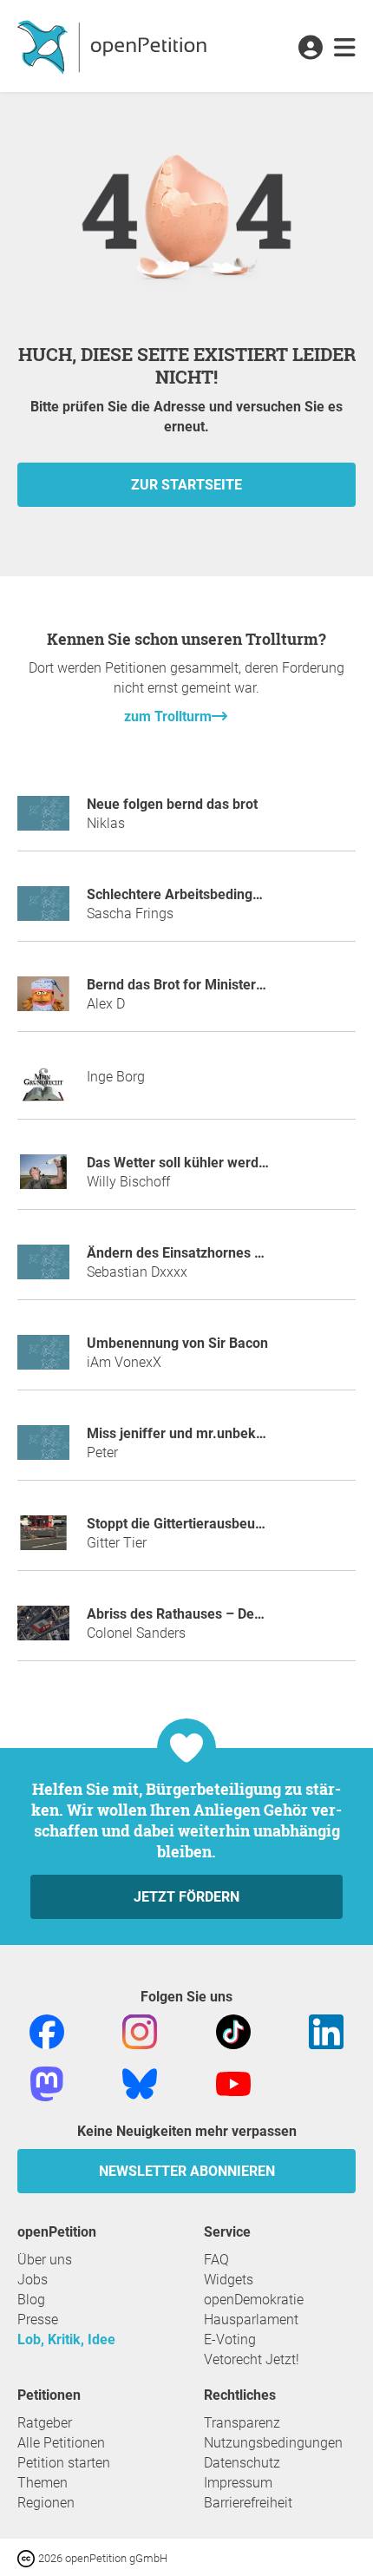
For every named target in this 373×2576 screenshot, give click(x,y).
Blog (31, 2300)
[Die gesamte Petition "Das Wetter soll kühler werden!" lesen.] (43, 1179)
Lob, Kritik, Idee (66, 2339)
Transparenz (242, 2423)
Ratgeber (45, 2423)
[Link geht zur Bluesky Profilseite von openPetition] (140, 2083)
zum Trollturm (168, 716)
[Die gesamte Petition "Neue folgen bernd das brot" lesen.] (43, 821)
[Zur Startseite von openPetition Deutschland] (114, 46)
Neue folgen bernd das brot (172, 804)
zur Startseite (186, 485)
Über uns (45, 2260)
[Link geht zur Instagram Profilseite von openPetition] (140, 2031)
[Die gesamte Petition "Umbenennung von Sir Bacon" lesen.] (43, 1360)
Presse (38, 2320)
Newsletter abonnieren (187, 2171)
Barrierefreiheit (248, 2503)
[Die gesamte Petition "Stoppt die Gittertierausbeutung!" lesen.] (43, 1540)
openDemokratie (254, 2300)
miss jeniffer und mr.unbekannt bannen (210, 1433)
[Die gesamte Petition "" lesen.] (43, 1091)
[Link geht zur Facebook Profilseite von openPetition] (47, 2031)
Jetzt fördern (186, 1897)
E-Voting (230, 2339)
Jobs (33, 2280)
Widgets (229, 2280)
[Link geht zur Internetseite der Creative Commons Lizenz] (28, 2557)
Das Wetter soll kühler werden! (182, 1163)
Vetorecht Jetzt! (252, 2359)
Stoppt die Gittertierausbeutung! (186, 1524)
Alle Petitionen (61, 2443)
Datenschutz (242, 2463)
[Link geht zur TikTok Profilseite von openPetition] (233, 2031)
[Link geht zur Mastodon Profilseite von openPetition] (47, 2083)
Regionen (46, 2503)
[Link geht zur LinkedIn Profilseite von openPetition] (326, 2031)
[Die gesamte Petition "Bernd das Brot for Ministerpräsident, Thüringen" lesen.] (43, 1001)
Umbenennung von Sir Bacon (177, 1343)
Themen (43, 2483)
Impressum (238, 2483)
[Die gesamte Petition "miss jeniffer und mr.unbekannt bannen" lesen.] (43, 1450)
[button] (310, 49)
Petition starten (64, 2463)
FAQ (216, 2260)
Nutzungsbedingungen (273, 2443)
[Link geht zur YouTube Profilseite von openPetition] (233, 2083)
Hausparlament (251, 2320)
